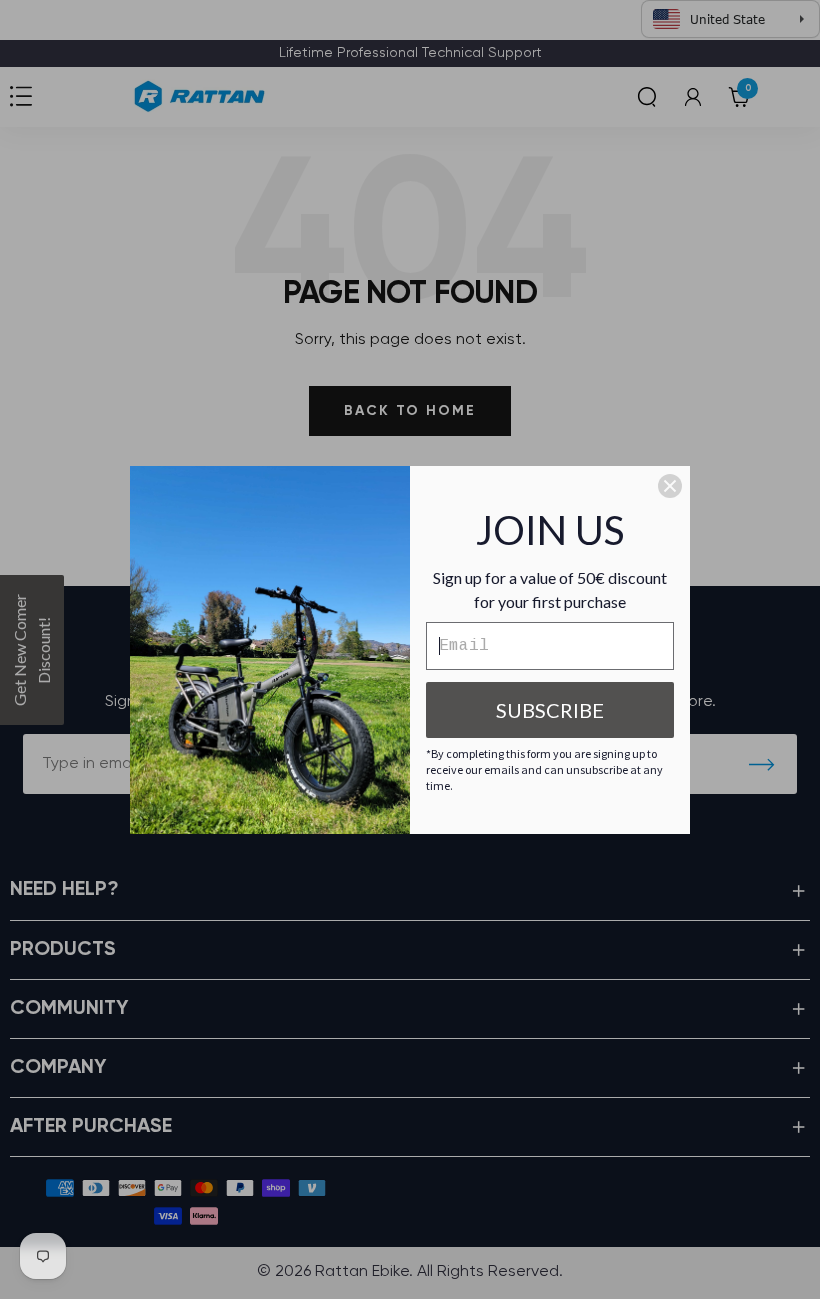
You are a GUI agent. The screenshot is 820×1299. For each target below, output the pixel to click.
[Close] (670, 486)
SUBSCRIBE (550, 710)
